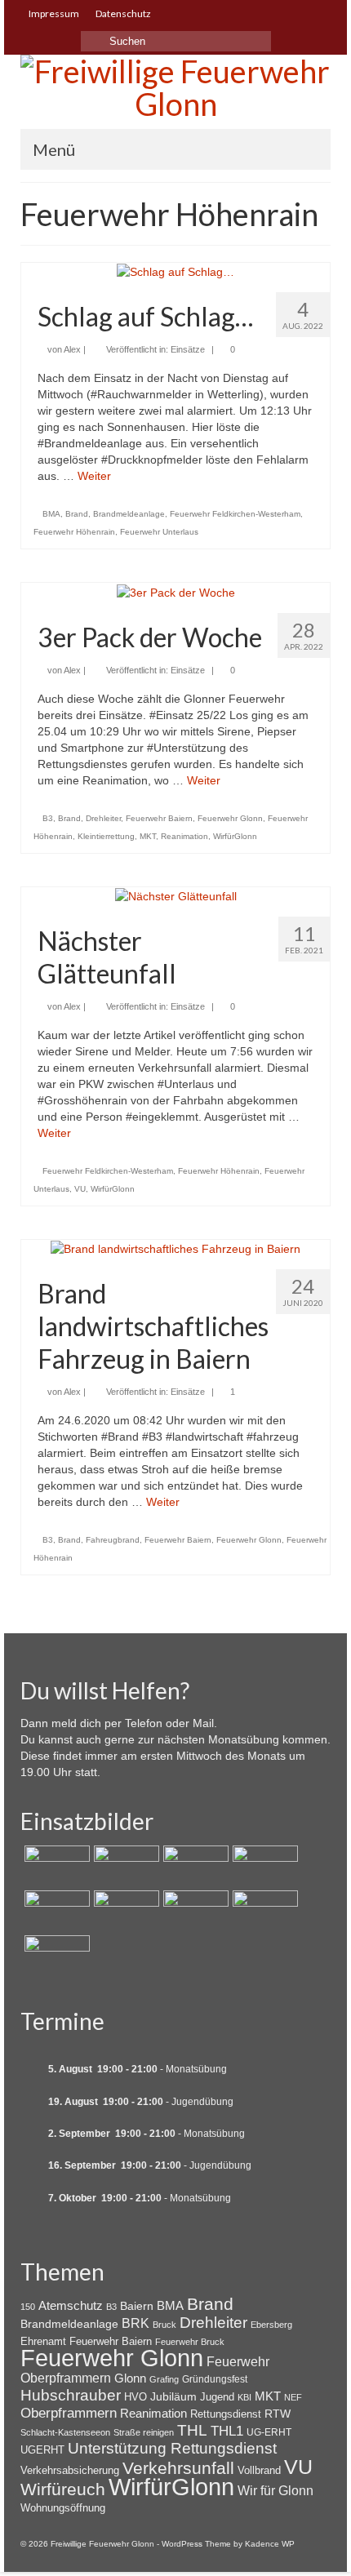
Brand (77, 514)
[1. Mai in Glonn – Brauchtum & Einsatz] (263, 1911)
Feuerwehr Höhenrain (74, 532)
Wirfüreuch (63, 2489)
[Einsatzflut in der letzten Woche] (55, 1956)
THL (192, 2430)
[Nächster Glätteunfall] (176, 895)
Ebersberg (271, 2325)
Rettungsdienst (226, 2414)
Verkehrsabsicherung (70, 2470)
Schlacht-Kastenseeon (65, 2432)
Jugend (217, 2397)
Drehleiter (103, 818)
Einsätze (188, 349)
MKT (148, 836)
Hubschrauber (71, 2395)
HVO (136, 2397)
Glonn (130, 2378)
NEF (293, 2397)
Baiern (137, 2306)
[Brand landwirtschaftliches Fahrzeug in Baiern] (175, 1248)
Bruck (164, 2325)
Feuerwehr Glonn (230, 818)
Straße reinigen (144, 2432)
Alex (72, 349)
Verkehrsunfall (178, 2468)
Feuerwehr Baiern (159, 818)
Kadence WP (270, 2544)
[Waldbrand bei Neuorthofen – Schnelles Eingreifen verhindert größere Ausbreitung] (55, 1866)
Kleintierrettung (106, 836)
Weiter (94, 476)
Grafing (164, 2379)
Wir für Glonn (275, 2491)
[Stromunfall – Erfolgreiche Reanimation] (124, 1911)
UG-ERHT (269, 2432)
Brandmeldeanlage (129, 514)
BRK (136, 2323)
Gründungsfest (215, 2379)
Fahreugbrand (113, 1540)
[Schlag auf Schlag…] (175, 271)
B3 (48, 818)
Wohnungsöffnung (63, 2508)
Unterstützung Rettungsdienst (172, 2448)
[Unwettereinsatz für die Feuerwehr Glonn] (194, 1911)
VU (80, 1189)
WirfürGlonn (235, 836)
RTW (278, 2414)
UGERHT (42, 2450)
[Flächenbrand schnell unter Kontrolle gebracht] (194, 1866)
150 (28, 2307)
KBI (244, 2397)
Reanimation (184, 836)
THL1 (227, 2431)
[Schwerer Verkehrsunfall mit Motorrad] (124, 1866)
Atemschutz (71, 2305)
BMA (51, 514)
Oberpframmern (69, 2413)
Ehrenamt (43, 2341)
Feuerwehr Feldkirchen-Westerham (235, 514)
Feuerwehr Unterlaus (159, 532)
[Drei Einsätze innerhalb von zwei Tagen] (263, 1866)
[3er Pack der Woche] (176, 591)
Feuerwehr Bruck (190, 2342)
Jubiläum (173, 2396)
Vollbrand (259, 2470)
